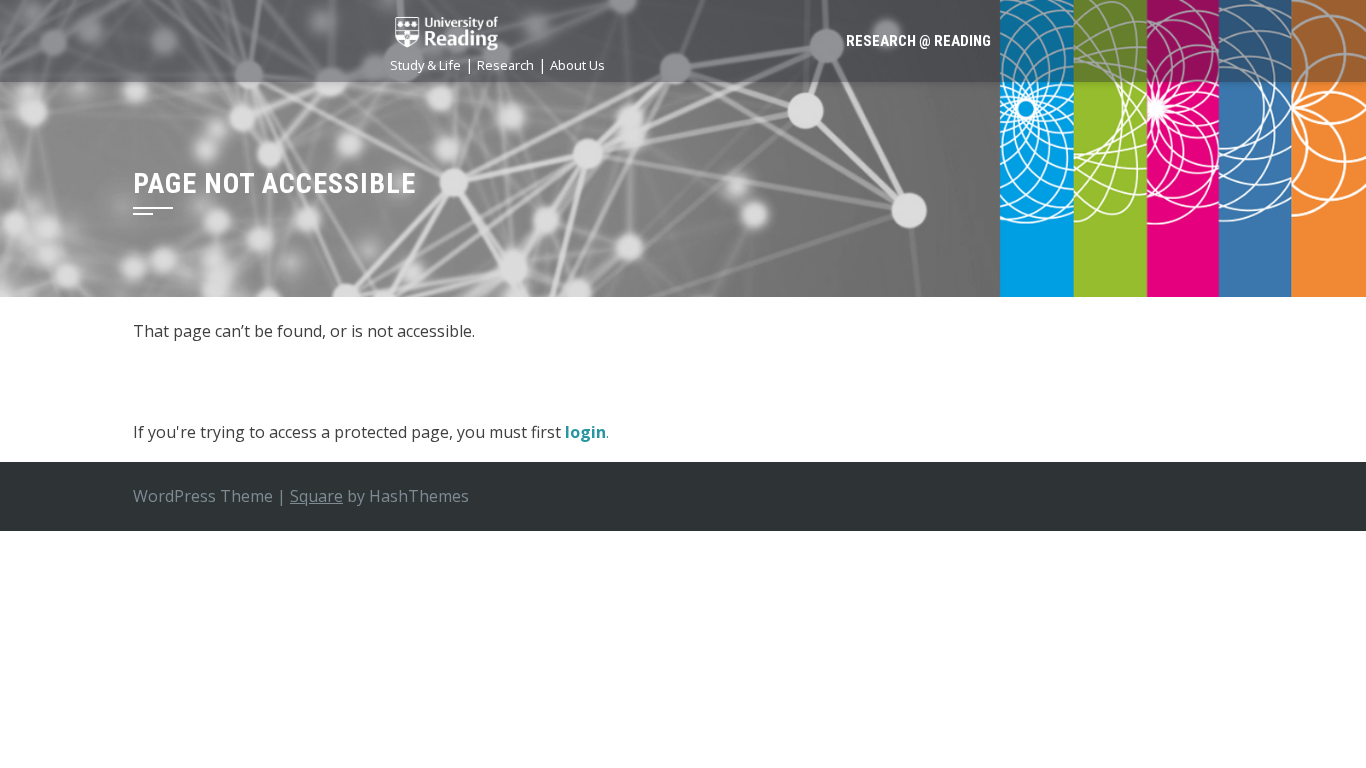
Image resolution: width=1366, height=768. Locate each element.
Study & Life (425, 65)
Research (505, 65)
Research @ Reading (918, 41)
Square (316, 496)
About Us (577, 65)
